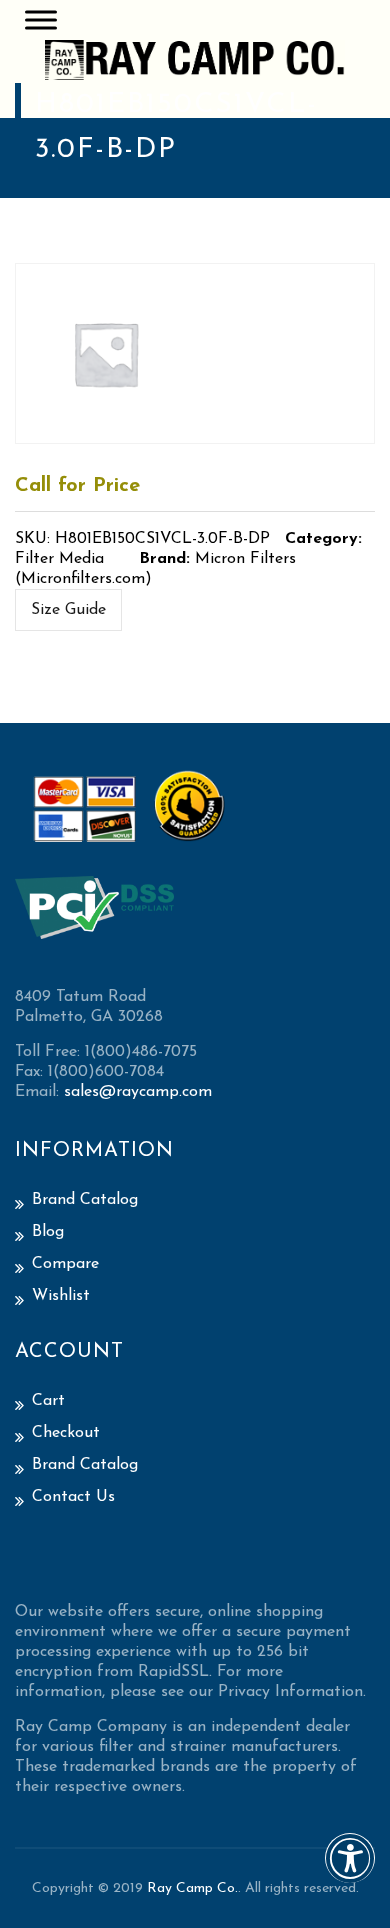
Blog (48, 1232)
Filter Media (59, 559)
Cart (48, 1401)
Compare (65, 1264)
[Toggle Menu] (41, 19)
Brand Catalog (85, 1200)
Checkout (66, 1433)
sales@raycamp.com (138, 1092)
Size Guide (68, 610)
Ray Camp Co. (192, 1888)
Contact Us (73, 1497)
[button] (350, 1871)
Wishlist (61, 1296)
